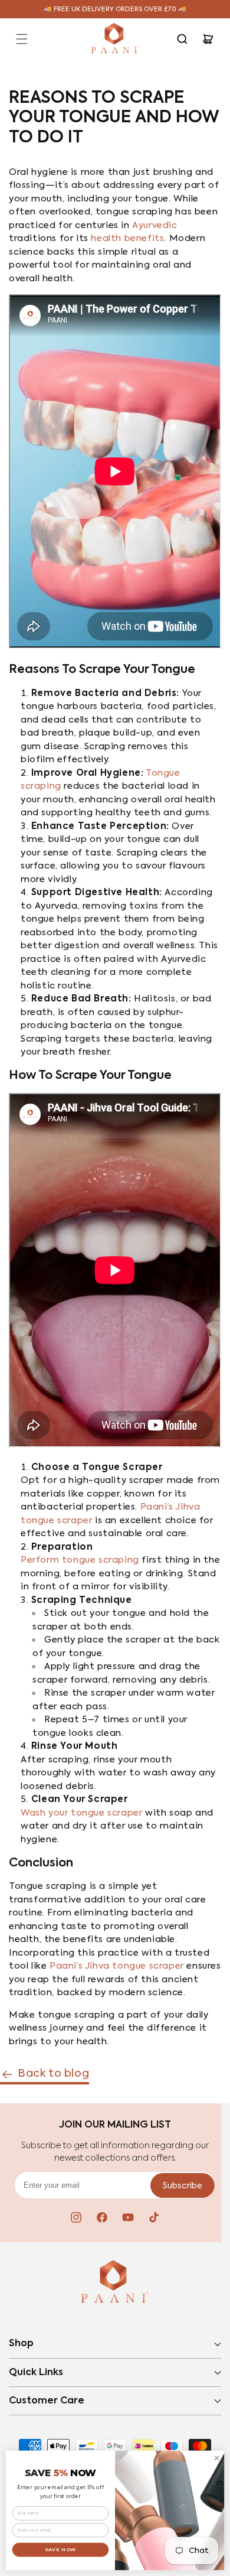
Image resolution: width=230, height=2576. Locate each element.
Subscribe (183, 2186)
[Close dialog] (217, 2458)
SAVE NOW (61, 2549)
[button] (22, 39)
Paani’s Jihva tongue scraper (117, 1966)
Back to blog (53, 2074)
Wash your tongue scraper (81, 1813)
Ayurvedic (155, 225)
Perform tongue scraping (80, 1560)
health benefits (127, 238)
